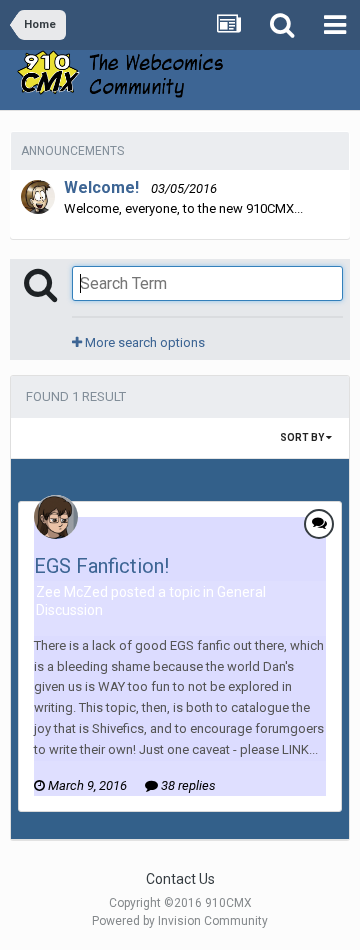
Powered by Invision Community (180, 921)
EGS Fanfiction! (101, 566)
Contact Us (180, 879)
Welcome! (101, 187)
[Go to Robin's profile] (38, 197)
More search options (143, 342)
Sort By (303, 437)
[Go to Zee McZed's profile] (56, 517)
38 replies (187, 785)
